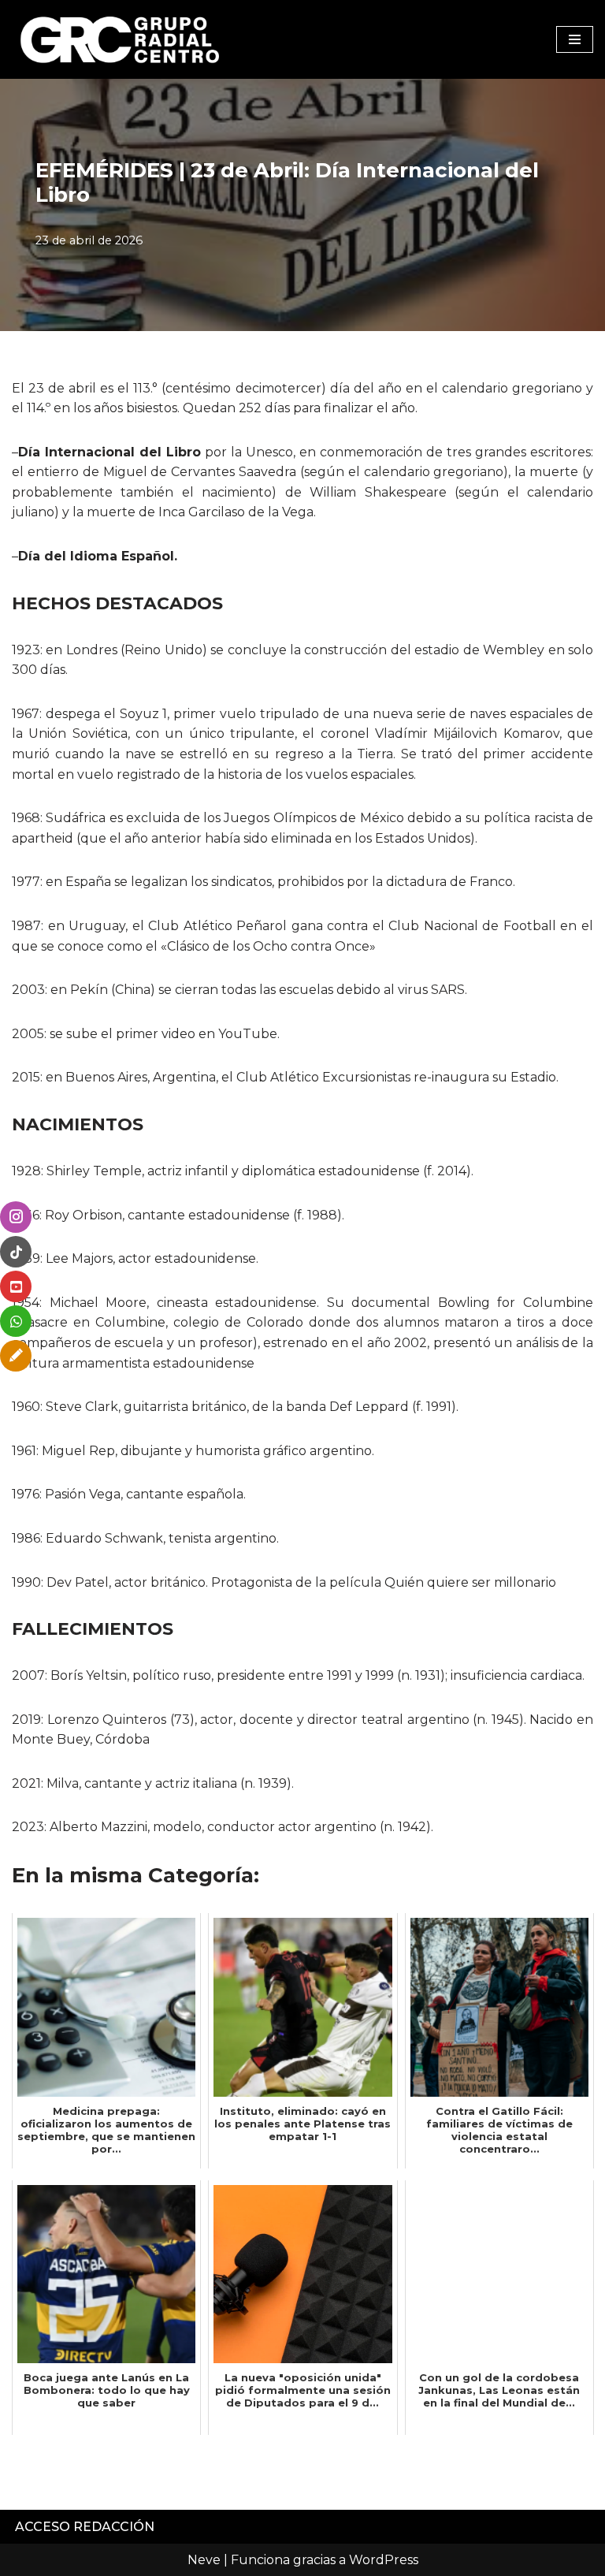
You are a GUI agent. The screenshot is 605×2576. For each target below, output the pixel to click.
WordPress (384, 2560)
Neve (204, 2560)
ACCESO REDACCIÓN (85, 2527)
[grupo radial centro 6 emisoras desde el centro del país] (121, 39)
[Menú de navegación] (575, 39)
